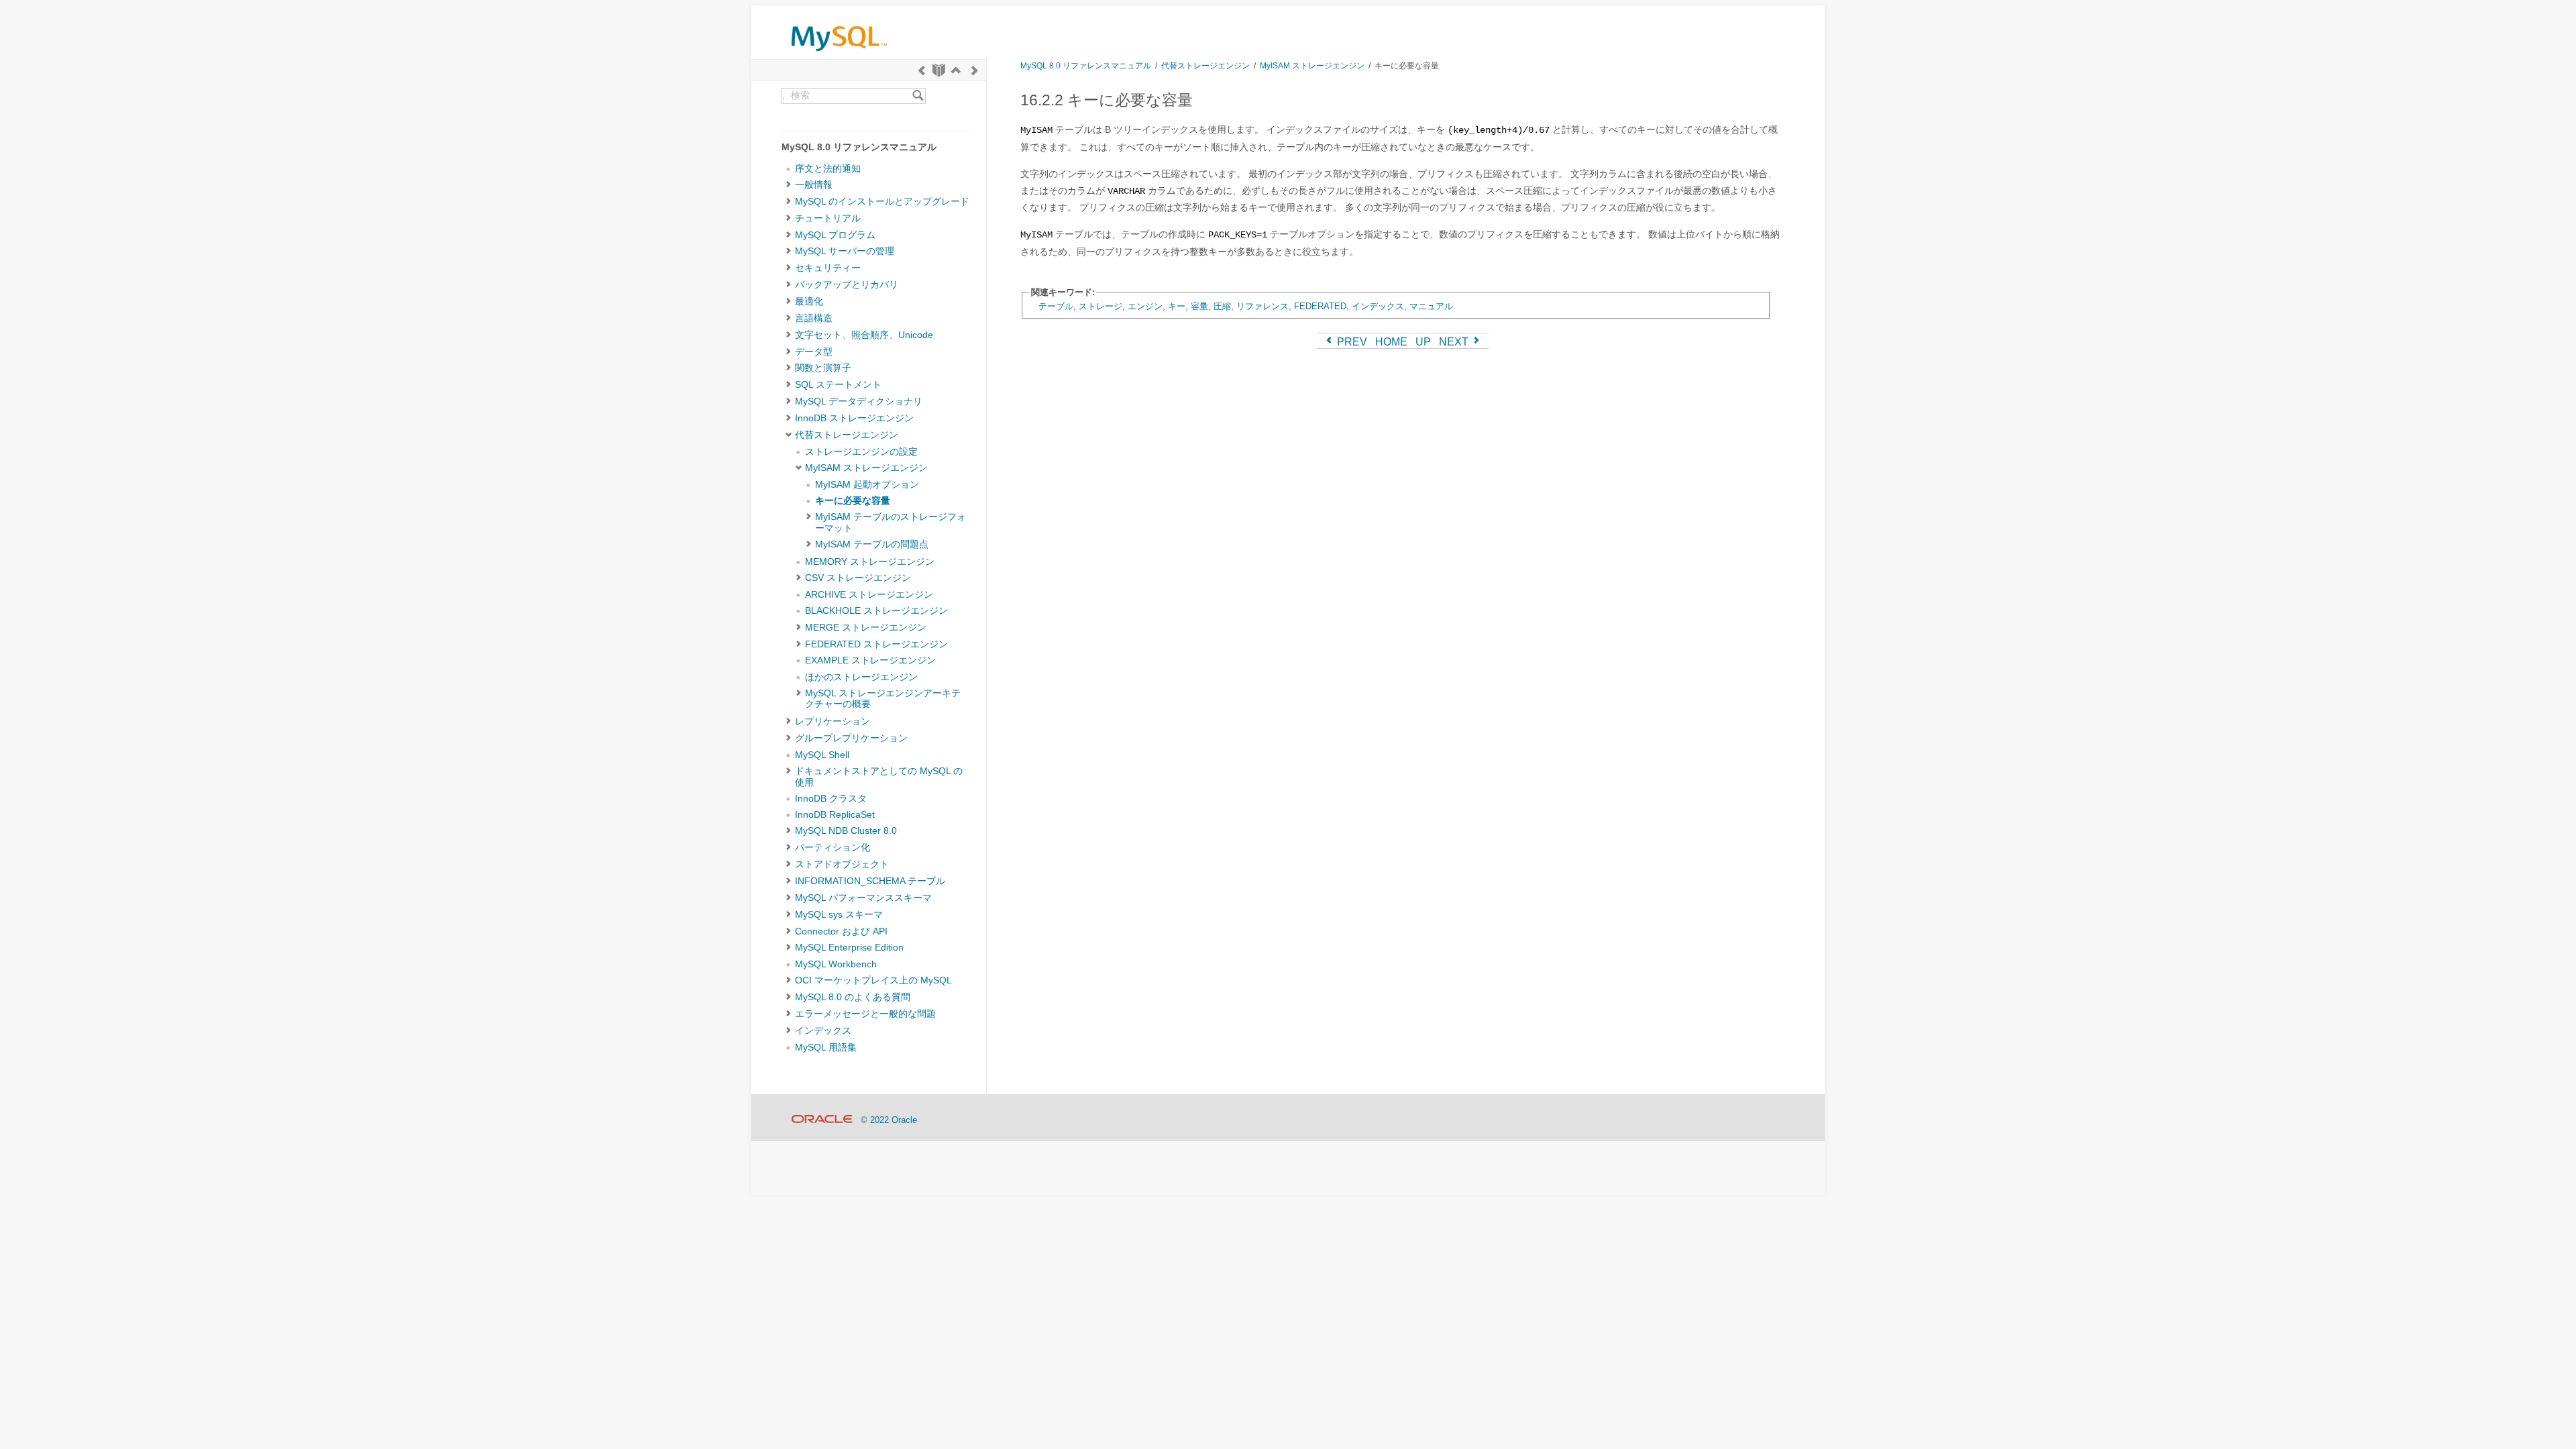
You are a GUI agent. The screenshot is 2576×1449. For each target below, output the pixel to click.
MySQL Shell (822, 755)
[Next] (975, 70)
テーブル (1056, 306)
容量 (1199, 306)
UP (1423, 342)
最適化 (809, 302)
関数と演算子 (823, 368)
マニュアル (1431, 306)
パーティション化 (833, 848)
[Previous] (922, 70)
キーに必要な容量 (853, 501)
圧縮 (1222, 306)
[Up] (956, 70)
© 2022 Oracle (889, 1120)
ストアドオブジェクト (842, 864)
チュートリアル (828, 218)
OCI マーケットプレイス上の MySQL (873, 980)
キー (1177, 306)
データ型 (814, 352)
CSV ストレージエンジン (858, 578)
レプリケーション (833, 721)
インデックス (823, 1031)
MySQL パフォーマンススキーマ (863, 898)
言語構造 (814, 318)
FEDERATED (1320, 306)
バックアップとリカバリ (847, 285)
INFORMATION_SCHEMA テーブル (870, 881)
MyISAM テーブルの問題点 (872, 544)
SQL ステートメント (838, 385)
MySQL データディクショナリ (859, 401)
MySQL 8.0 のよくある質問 (853, 997)
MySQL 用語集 (826, 1048)
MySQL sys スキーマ (839, 915)
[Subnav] (789, 185)
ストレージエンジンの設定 (861, 452)
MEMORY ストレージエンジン (870, 562)
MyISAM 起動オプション (867, 485)
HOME (1391, 342)
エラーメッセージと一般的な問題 (865, 1014)
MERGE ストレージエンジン (866, 628)
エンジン (1145, 306)
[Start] (939, 70)
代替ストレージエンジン (847, 435)
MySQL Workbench (836, 964)
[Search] (918, 96)
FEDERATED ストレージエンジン (876, 644)
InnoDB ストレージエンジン (854, 418)
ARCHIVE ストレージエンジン (869, 595)
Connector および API (841, 931)
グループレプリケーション (851, 738)
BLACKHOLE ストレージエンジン (876, 611)
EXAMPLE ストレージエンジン (870, 660)
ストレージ (1101, 306)
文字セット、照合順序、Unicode (864, 335)
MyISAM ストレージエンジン (866, 468)
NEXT (1455, 342)
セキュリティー (828, 268)
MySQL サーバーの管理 (845, 251)
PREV (1351, 342)
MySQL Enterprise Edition (849, 948)
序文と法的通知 (828, 169)
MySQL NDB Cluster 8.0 (846, 831)
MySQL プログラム (835, 235)
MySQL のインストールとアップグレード (882, 202)
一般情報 (814, 185)
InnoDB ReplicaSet (835, 815)
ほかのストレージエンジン (861, 677)
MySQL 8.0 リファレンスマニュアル (1086, 65)
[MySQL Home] (839, 54)
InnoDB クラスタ (831, 799)
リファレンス (1263, 306)
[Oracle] (822, 1120)
